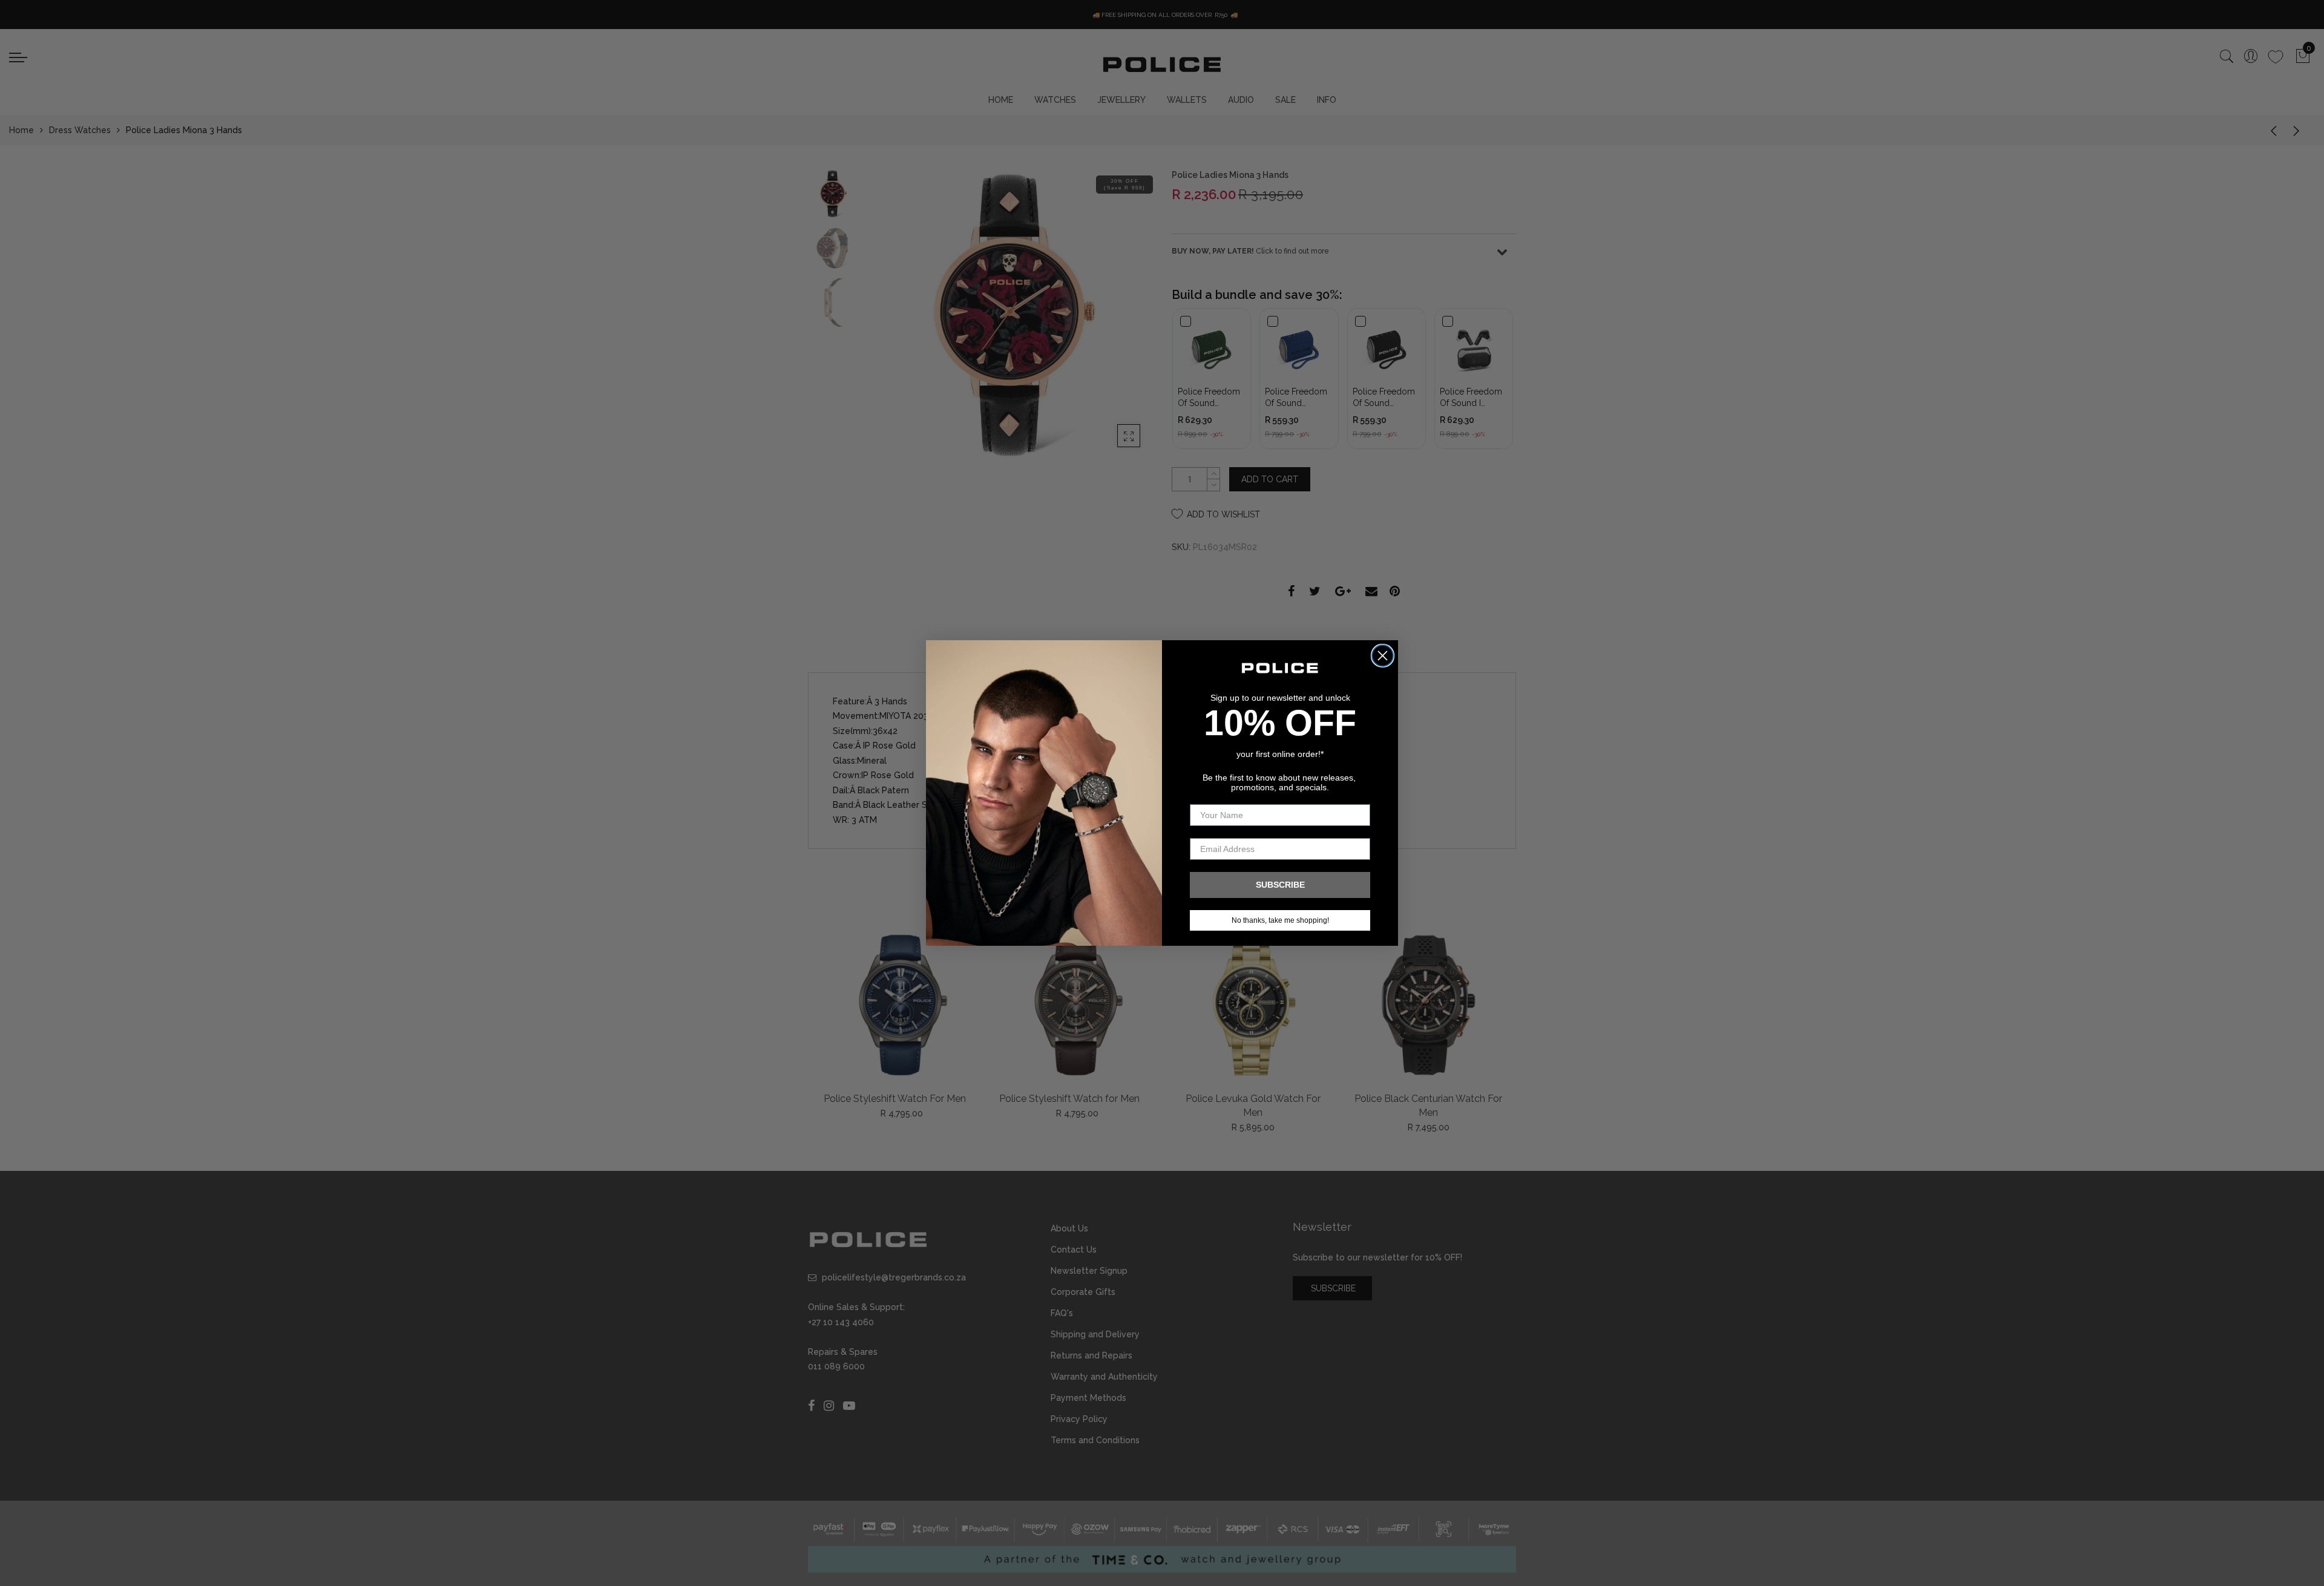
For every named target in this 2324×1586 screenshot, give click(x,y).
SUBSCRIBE (1280, 885)
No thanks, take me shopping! (1280, 920)
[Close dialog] (1383, 656)
